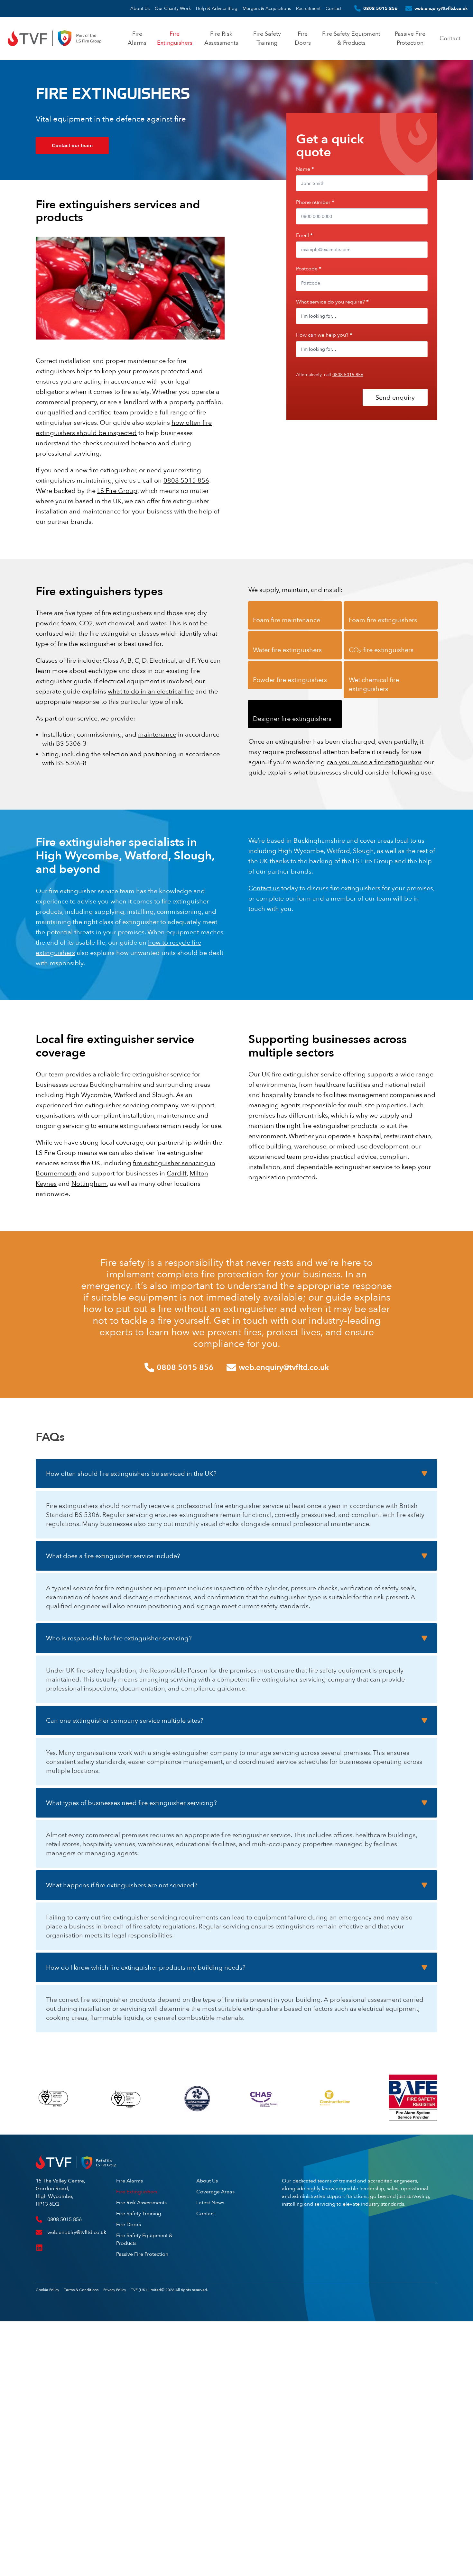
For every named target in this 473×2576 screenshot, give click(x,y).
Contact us (264, 888)
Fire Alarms (130, 2181)
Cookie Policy (47, 2290)
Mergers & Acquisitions (267, 8)
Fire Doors (129, 2224)
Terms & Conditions (81, 2290)
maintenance (157, 734)
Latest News (210, 2203)
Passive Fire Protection (142, 2254)
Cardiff (177, 1173)
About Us (140, 8)
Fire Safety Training (139, 2213)
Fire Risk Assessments (141, 2203)
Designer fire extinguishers (292, 718)
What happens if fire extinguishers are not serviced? (122, 1885)
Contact (334, 8)
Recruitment (308, 8)
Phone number (315, 202)
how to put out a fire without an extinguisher (180, 1309)
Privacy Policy (115, 2290)
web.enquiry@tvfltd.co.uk (441, 8)
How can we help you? (324, 335)
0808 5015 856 (380, 8)
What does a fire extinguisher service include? (113, 1556)
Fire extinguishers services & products (91, 195)
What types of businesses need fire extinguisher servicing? (131, 1803)
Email (304, 235)
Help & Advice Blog (217, 8)
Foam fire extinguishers (383, 620)
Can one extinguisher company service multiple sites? (125, 1720)
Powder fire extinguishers (290, 680)
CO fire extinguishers (381, 650)
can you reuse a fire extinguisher (374, 762)
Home (41, 195)
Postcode (309, 269)
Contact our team (72, 145)
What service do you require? (332, 302)
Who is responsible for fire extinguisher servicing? (119, 1638)
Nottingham (89, 1183)
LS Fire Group (117, 490)
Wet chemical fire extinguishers (374, 684)
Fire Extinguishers (137, 2192)
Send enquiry (395, 397)
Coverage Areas (215, 2192)
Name (305, 169)
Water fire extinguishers (287, 650)
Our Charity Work (173, 8)
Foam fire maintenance (287, 620)
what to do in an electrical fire (151, 691)
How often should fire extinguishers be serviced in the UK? (131, 1473)
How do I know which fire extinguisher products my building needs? (146, 1967)
